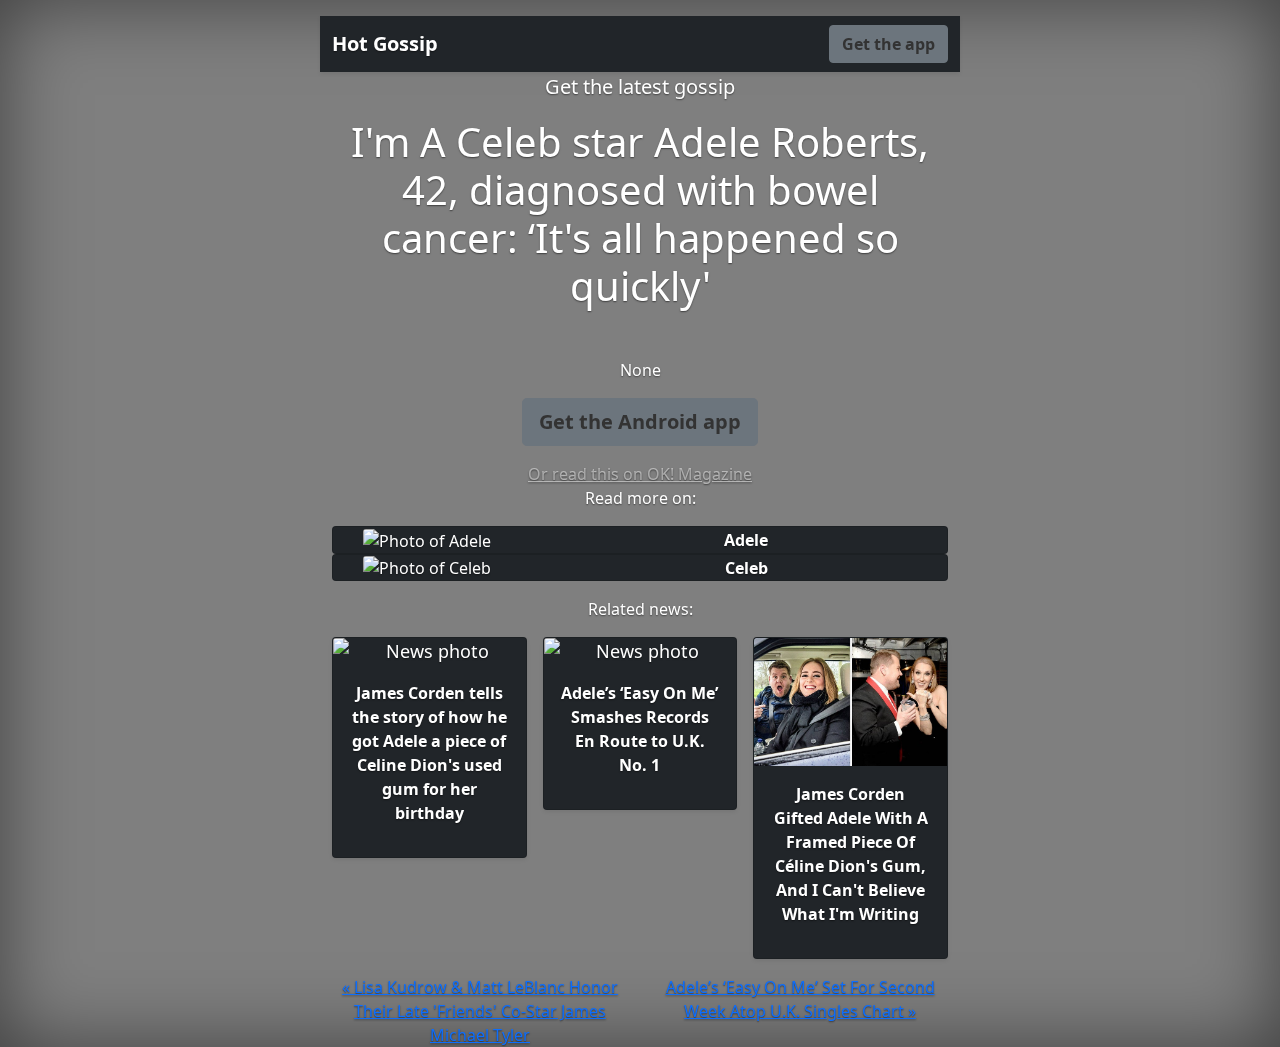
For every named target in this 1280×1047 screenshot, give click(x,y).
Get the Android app (640, 421)
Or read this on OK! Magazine (640, 474)
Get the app (888, 44)
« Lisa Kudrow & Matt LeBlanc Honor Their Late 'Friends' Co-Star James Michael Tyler (480, 1011)
